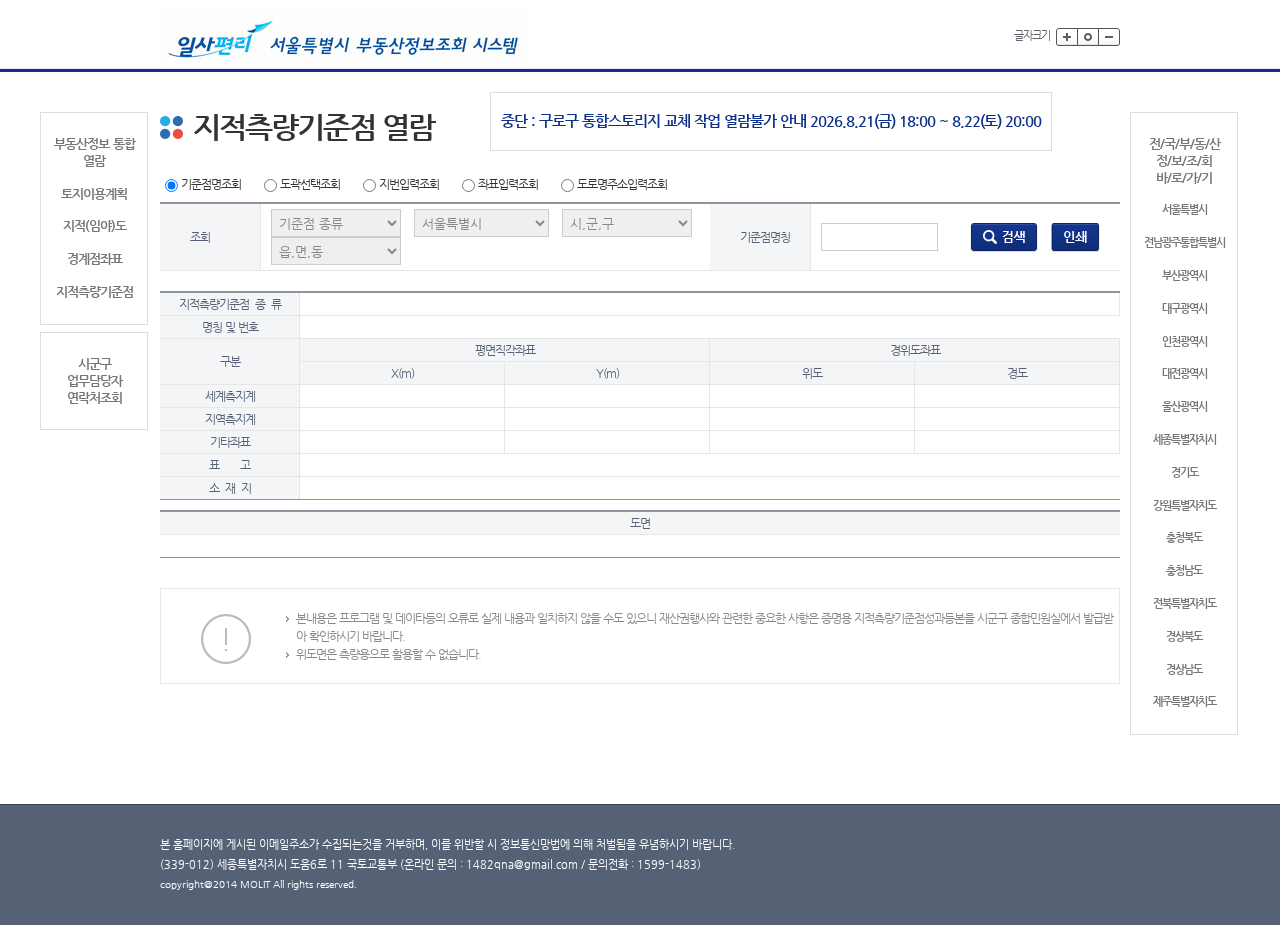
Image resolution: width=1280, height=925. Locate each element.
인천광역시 (1184, 341)
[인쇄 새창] (1075, 236)
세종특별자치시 (1184, 439)
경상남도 (1184, 669)
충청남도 (1184, 570)
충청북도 (1184, 537)
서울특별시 (1184, 209)
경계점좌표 (94, 258)
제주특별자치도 (1184, 701)
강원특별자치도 (1184, 505)
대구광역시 (1184, 308)
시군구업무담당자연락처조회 (94, 380)
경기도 (1184, 472)
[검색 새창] (1004, 236)
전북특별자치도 (1184, 603)
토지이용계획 (94, 193)
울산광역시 (1184, 406)
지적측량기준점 (94, 291)
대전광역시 (1184, 373)
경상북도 (1184, 636)
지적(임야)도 (94, 225)
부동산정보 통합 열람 (94, 152)
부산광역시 (1184, 275)
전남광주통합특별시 (1184, 242)
